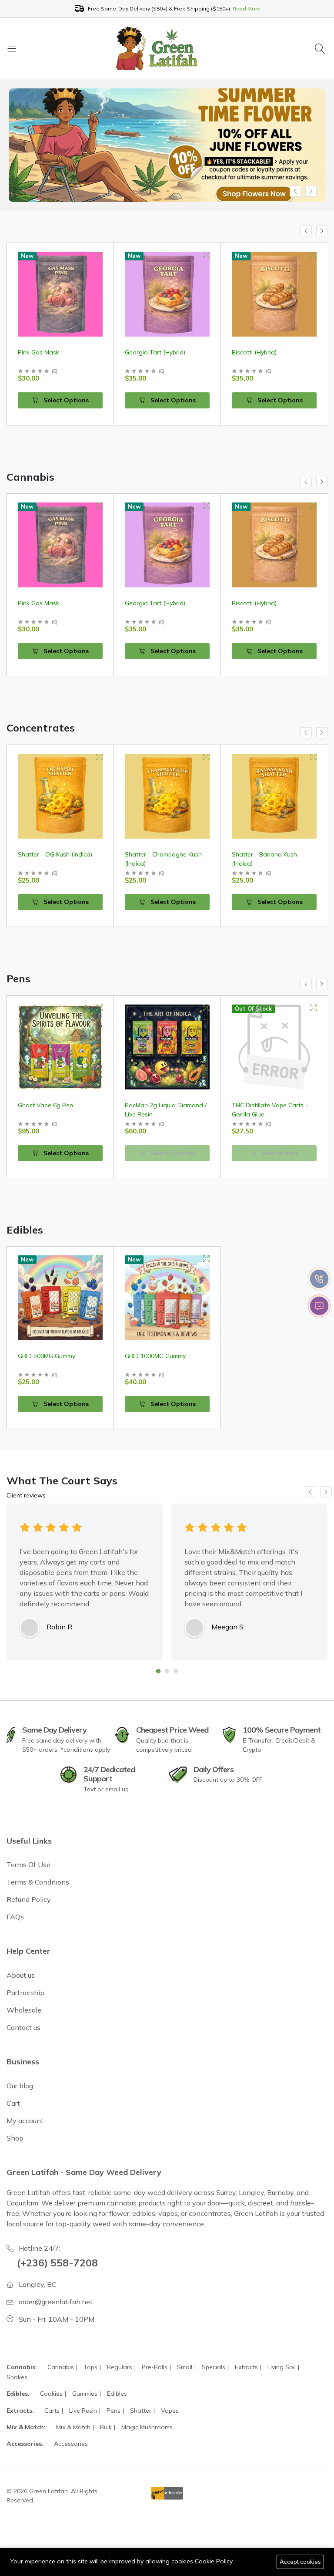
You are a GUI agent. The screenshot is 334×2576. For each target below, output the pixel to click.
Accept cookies (300, 2562)
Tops (90, 2367)
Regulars (120, 2367)
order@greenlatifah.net (56, 2302)
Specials (214, 2367)
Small (185, 2367)
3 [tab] (176, 1671)
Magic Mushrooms (147, 2427)
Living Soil (282, 2367)
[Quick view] (99, 255)
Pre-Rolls (155, 2367)
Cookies (51, 2394)
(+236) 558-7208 (57, 2263)
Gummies (85, 2394)
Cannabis (61, 2367)
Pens (114, 2411)
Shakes (17, 2377)
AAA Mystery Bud (257, 352)
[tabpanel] (85, 1582)
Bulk (106, 2427)
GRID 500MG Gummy (47, 1356)
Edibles (117, 2394)
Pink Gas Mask (38, 603)
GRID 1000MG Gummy (155, 1356)
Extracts (246, 2367)
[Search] (321, 48)
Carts (52, 2411)
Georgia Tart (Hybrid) (48, 352)
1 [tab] (158, 1671)
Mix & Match (73, 2427)
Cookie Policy (214, 2561)
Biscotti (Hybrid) (147, 352)
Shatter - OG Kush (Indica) (55, 854)
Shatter (141, 2411)
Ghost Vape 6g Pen (45, 1105)
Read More (246, 8)
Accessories (71, 2444)
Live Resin (83, 2411)
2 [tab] (167, 1671)
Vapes (170, 2411)
